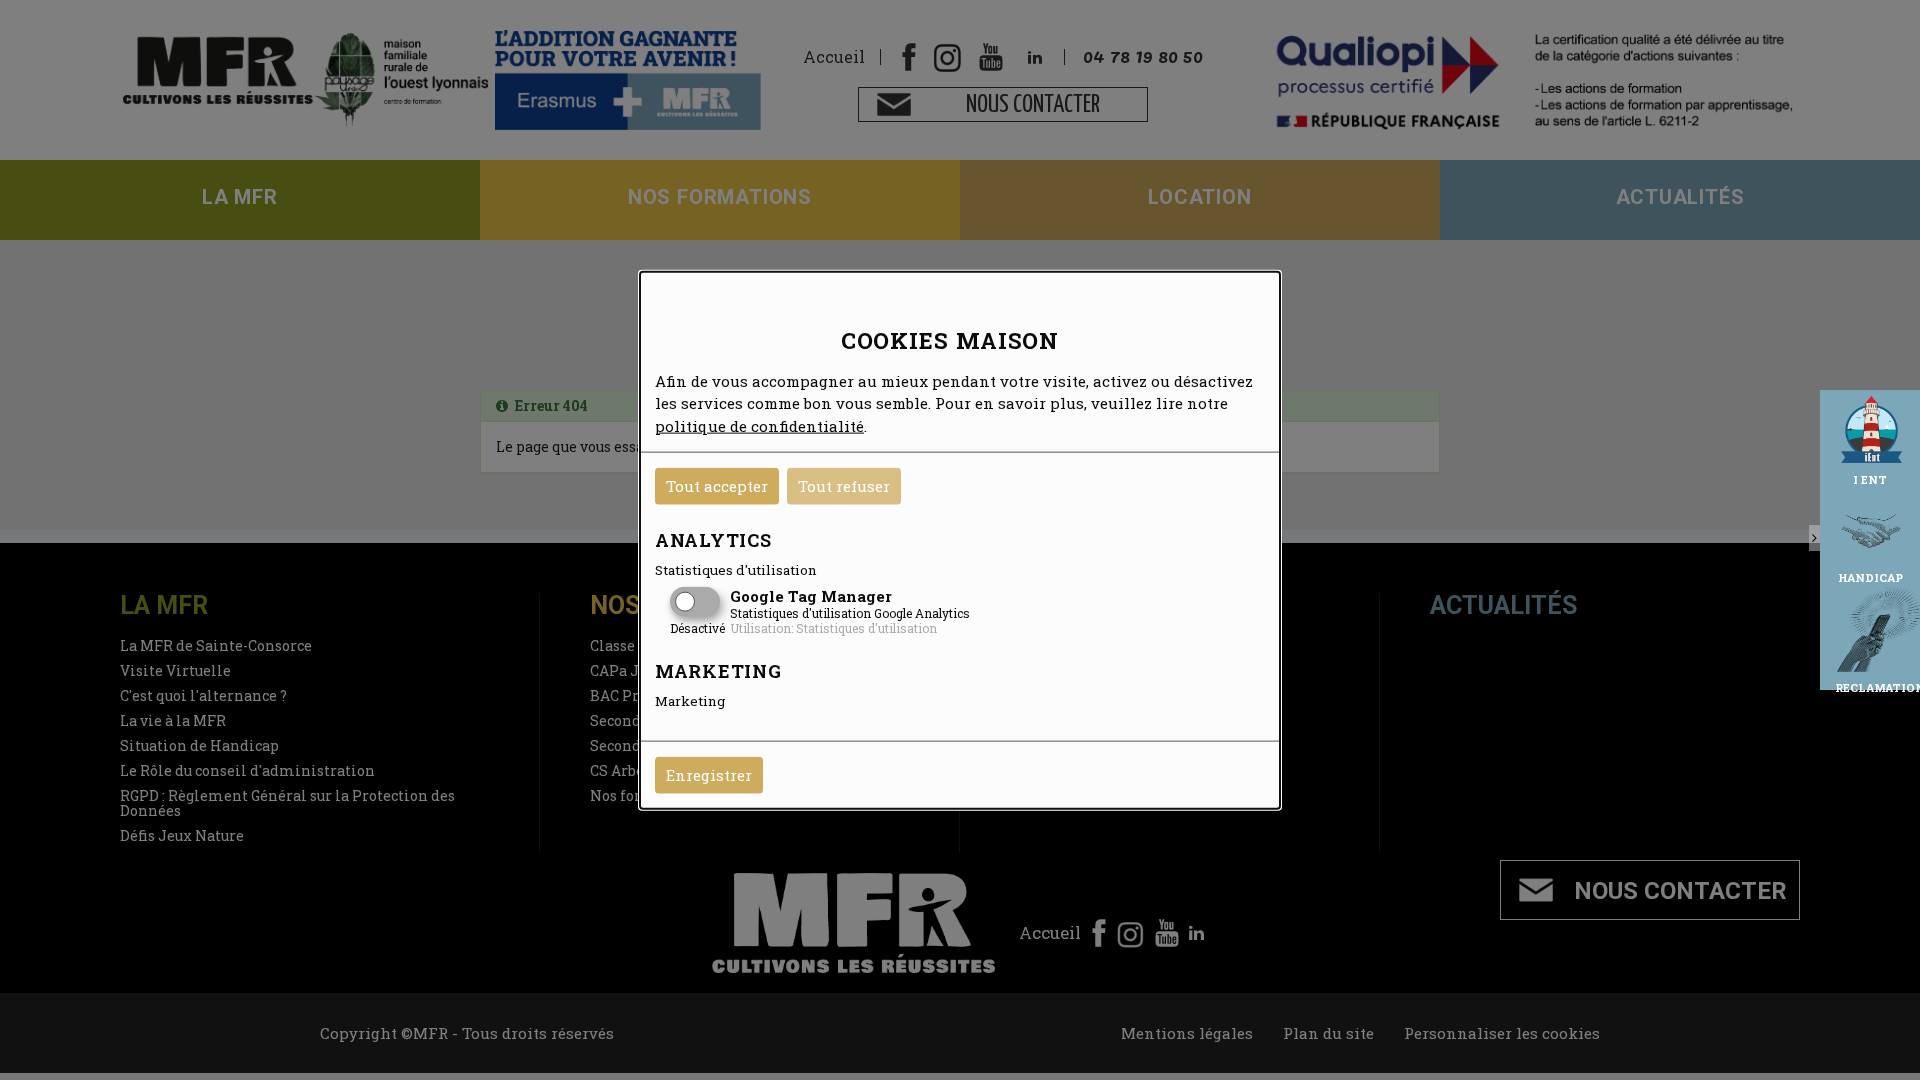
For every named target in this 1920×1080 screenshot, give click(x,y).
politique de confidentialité (759, 425)
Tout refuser (844, 486)
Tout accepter (717, 486)
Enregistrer (709, 775)
